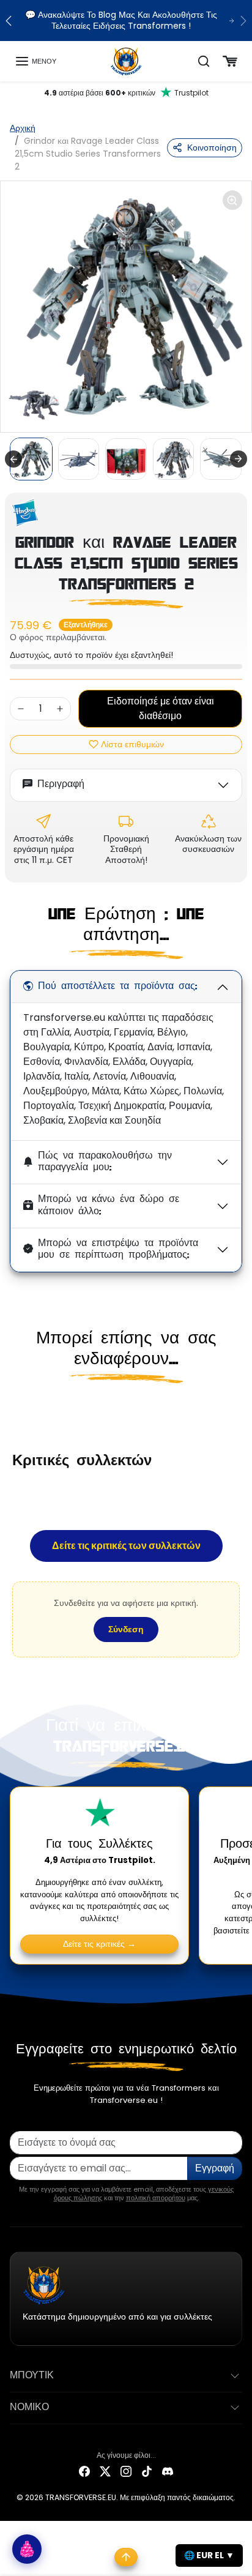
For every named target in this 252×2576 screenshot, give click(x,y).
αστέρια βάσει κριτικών (126, 93)
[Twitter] (105, 2471)
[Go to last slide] (13, 459)
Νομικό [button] (29, 2408)
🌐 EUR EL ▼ (209, 2555)
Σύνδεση (126, 1629)
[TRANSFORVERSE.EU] (126, 61)
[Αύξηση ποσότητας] (60, 709)
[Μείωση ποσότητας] (21, 709)
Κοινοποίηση (212, 147)
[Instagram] (126, 2471)
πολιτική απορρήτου (156, 2198)
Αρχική (23, 128)
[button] (35, 61)
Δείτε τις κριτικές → (99, 1944)
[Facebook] (84, 2471)
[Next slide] (239, 459)
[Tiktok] (147, 2471)
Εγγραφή (215, 2168)
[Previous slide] (15, 1409)
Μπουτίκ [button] (32, 2376)
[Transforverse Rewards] (27, 2549)
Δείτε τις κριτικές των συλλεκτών (126, 1546)
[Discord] (168, 2471)
